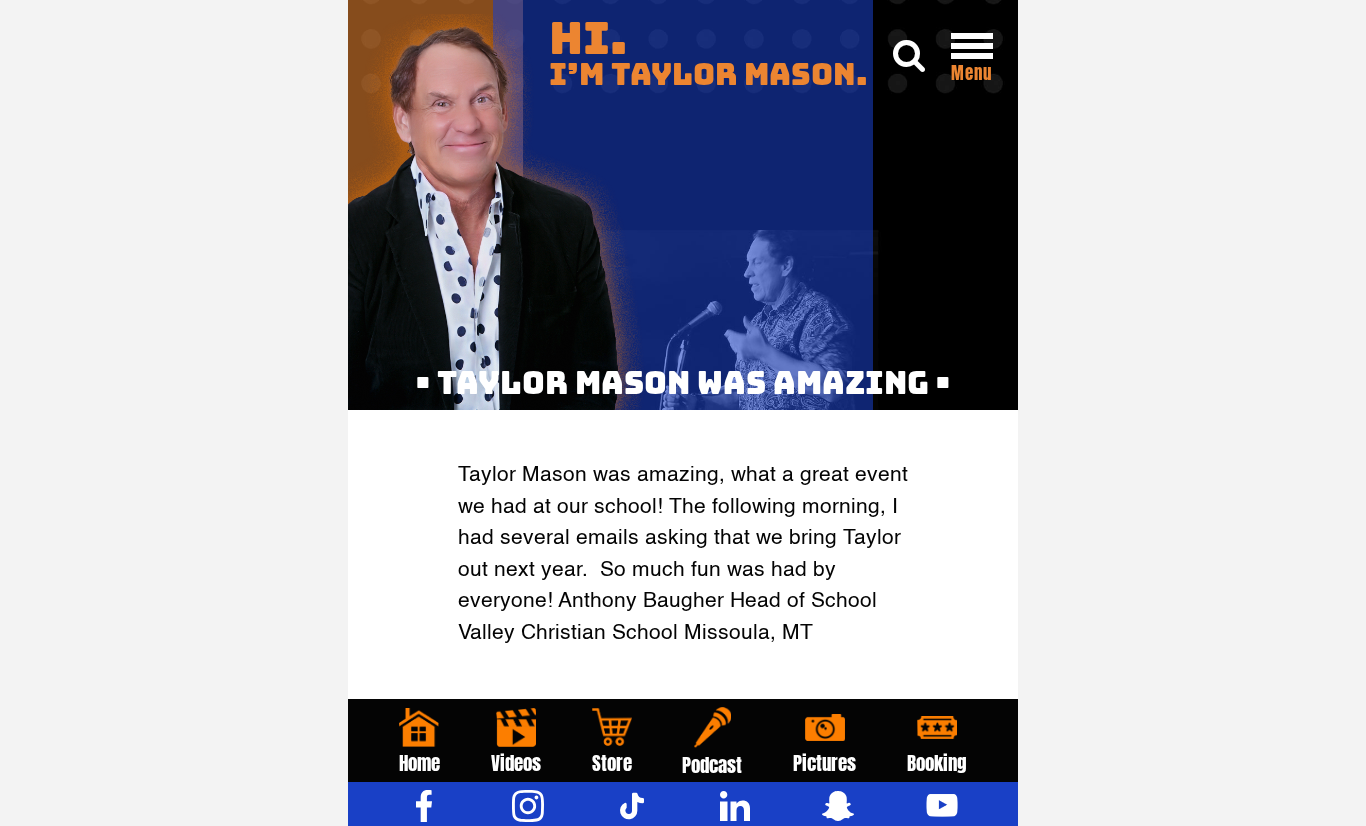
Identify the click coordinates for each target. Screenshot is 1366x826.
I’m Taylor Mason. (708, 54)
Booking (937, 763)
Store (612, 763)
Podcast (712, 765)
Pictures (824, 763)
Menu (971, 73)
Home (419, 763)
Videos (516, 763)
